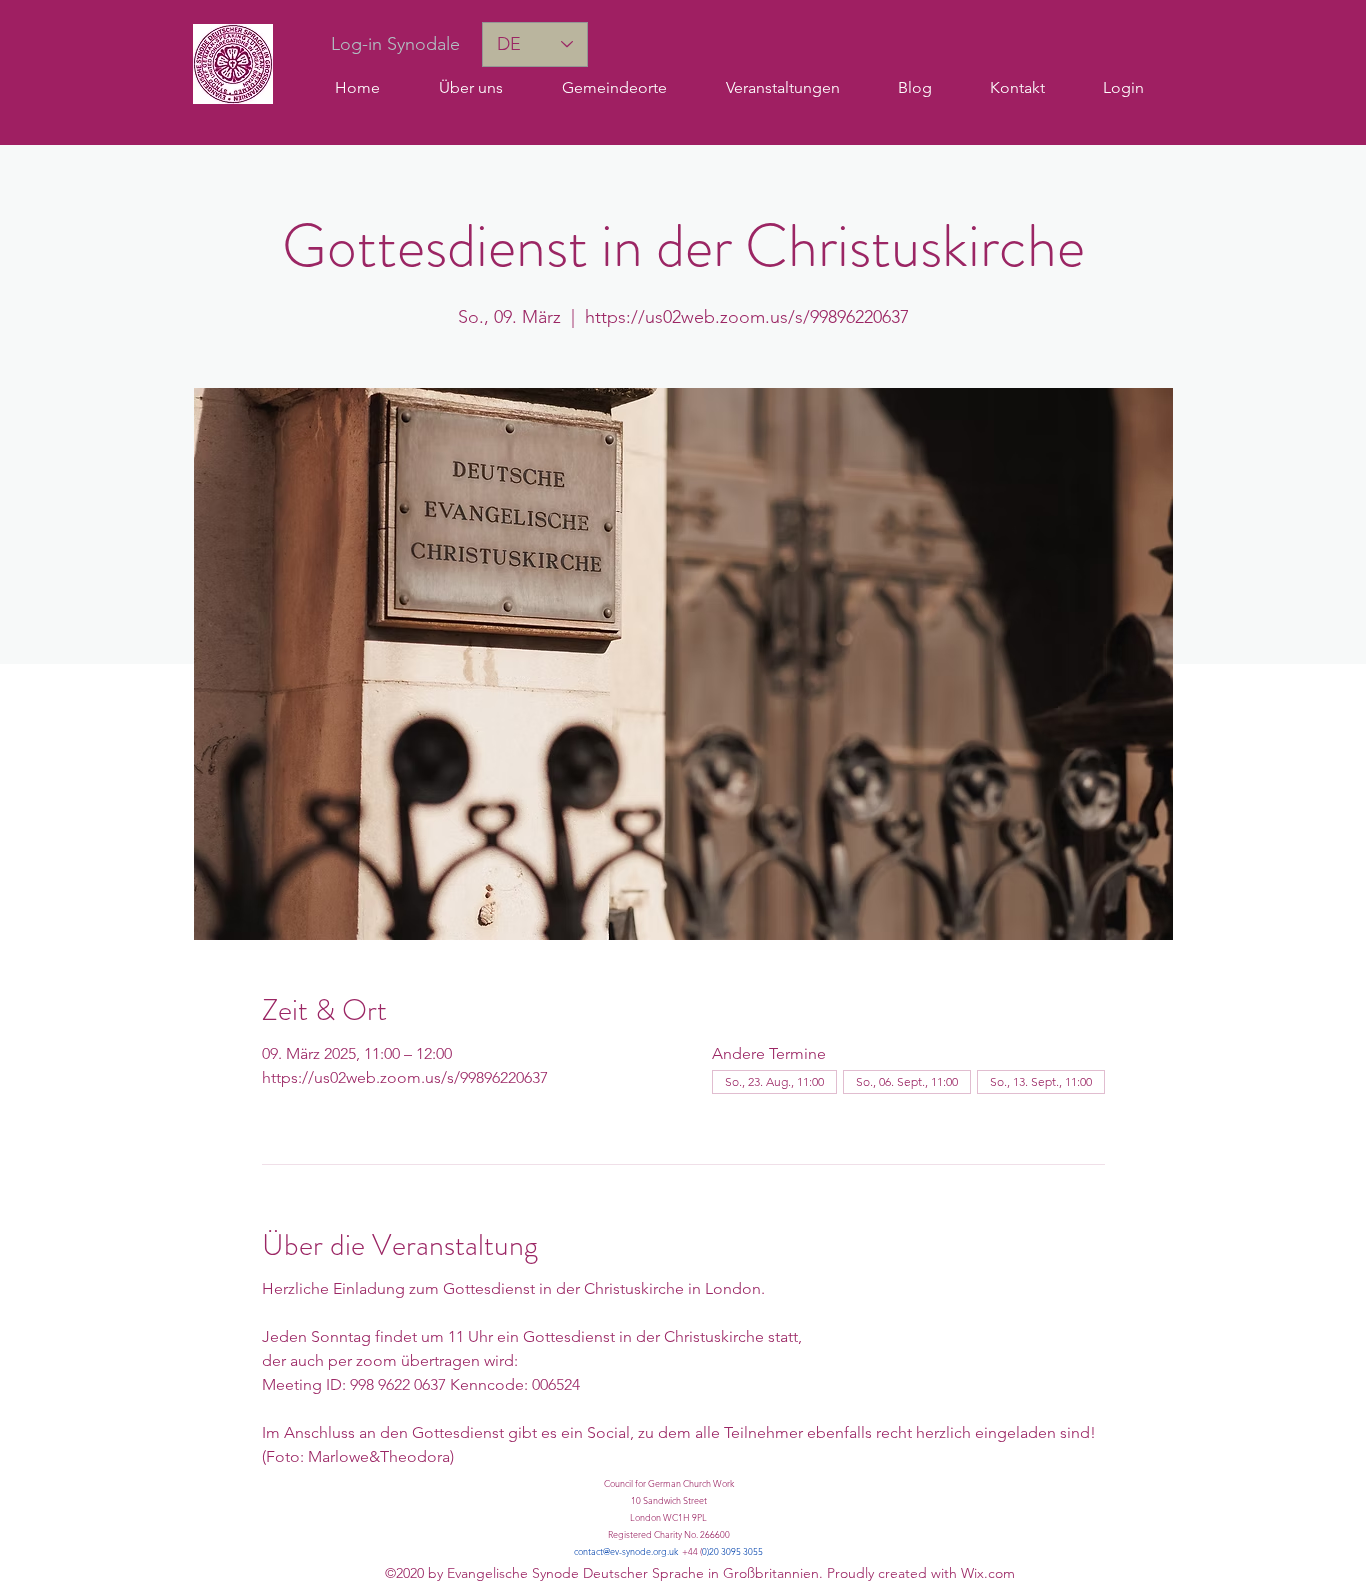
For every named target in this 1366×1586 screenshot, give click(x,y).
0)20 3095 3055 (732, 1551)
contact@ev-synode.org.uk (626, 1551)
